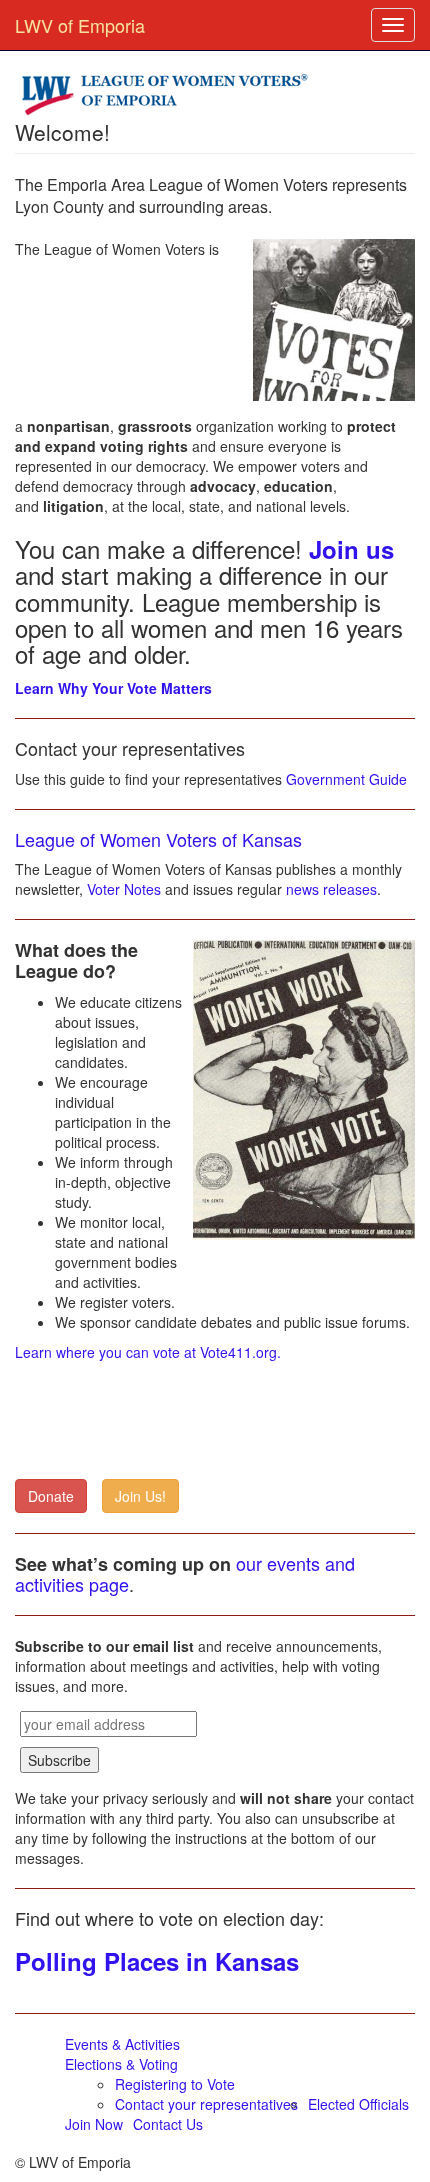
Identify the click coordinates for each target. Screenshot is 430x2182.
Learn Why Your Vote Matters (113, 688)
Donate (51, 1496)
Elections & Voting (121, 2064)
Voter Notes (124, 889)
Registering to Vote (175, 2084)
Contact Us (168, 2124)
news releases (331, 889)
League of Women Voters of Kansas (158, 839)
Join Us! (140, 1496)
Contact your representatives (206, 2104)
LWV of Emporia (80, 25)
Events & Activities (122, 2044)
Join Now (94, 2124)
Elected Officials (358, 2104)
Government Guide (346, 779)
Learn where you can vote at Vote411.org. (148, 1352)
